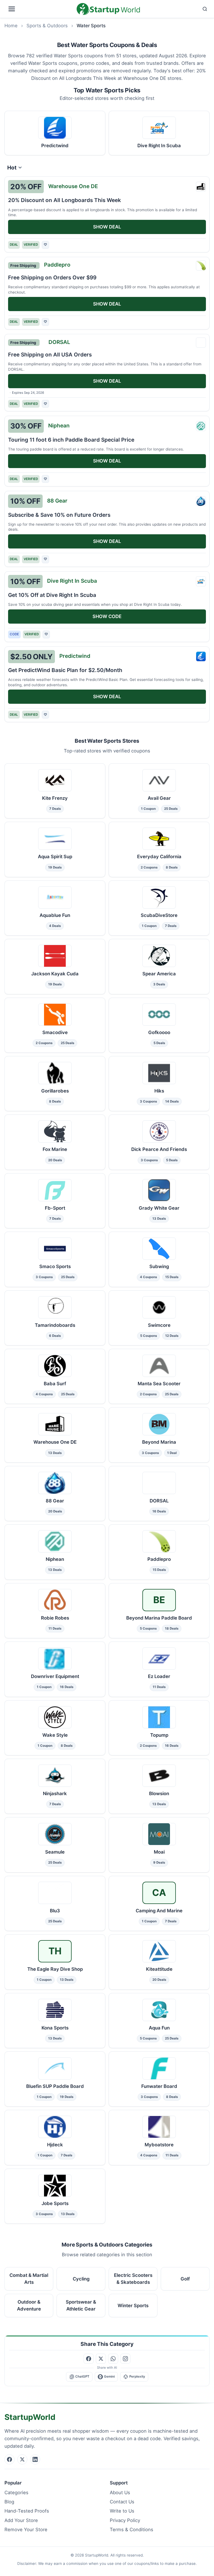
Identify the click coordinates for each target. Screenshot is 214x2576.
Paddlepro (57, 265)
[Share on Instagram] (125, 2359)
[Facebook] (9, 2459)
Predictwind (75, 656)
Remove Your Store (26, 2530)
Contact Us (122, 2502)
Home (11, 26)
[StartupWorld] (108, 9)
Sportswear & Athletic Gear (81, 2306)
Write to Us (122, 2511)
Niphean (59, 425)
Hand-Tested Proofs (27, 2511)
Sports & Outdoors (47, 26)
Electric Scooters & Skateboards (133, 2279)
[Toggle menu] (39, 9)
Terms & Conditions (132, 2530)
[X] (22, 2459)
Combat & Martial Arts (29, 2279)
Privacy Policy (125, 2520)
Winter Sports (133, 2306)
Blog (9, 2502)
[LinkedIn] (35, 2459)
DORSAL (59, 342)
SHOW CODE (107, 616)
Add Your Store (21, 2520)
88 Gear (57, 501)
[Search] (176, 9)
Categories (16, 2493)
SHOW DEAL (107, 227)
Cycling (81, 2279)
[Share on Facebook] (89, 2359)
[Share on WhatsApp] (113, 2359)
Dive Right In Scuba (72, 581)
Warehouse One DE (73, 186)
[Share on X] (101, 2359)
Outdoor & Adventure (29, 2306)
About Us (120, 2493)
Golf (185, 2279)
